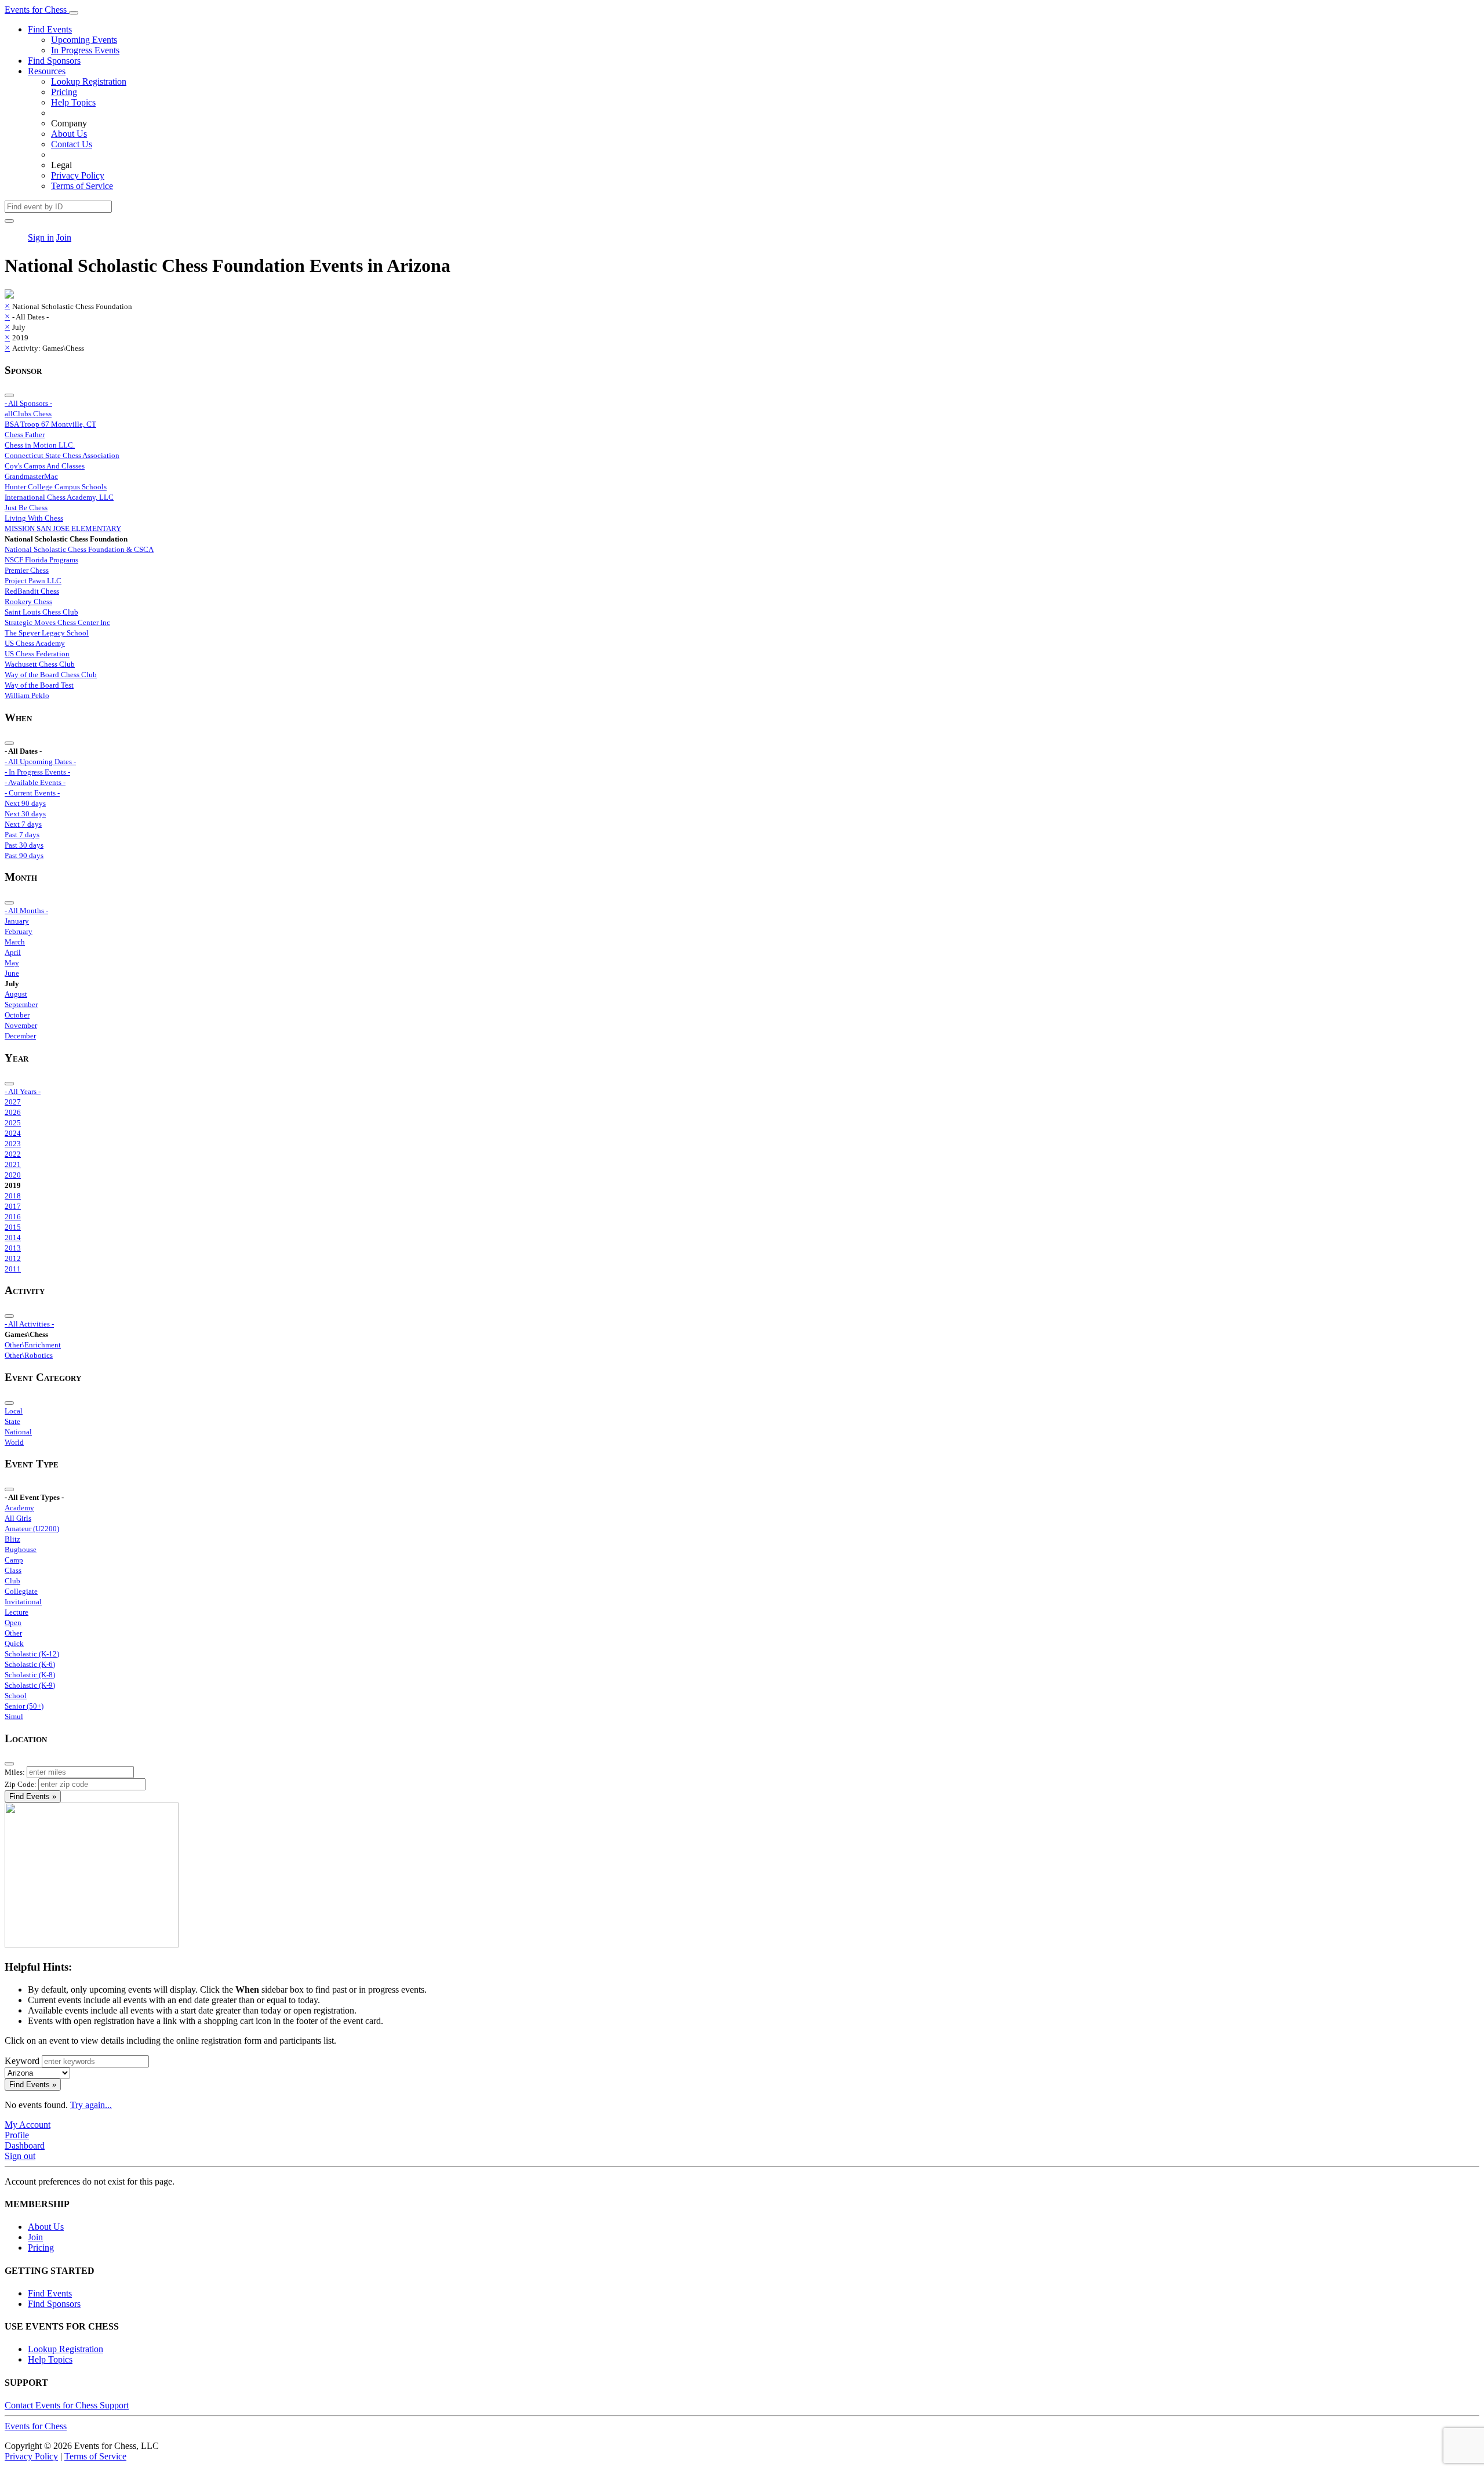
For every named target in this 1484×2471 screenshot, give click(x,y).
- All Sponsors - (28, 403)
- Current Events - (32, 793)
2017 (13, 1206)
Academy (19, 1508)
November (21, 1025)
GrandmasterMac (31, 476)
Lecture (17, 1612)
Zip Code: (21, 1784)
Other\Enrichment (33, 1345)
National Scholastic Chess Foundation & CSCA (79, 549)
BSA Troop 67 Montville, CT (50, 424)
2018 (13, 1196)
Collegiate (21, 1591)
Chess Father (25, 435)
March (15, 942)
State (12, 1421)
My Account (28, 2125)
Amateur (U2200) (32, 1529)
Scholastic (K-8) (30, 1675)
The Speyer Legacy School (47, 633)
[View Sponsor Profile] (9, 295)
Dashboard (25, 2145)
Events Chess (36, 2426)
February (19, 931)
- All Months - (26, 911)
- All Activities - (29, 1324)
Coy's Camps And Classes (45, 466)
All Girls (18, 1518)
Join (64, 237)
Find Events (50, 29)
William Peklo (27, 695)
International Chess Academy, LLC (59, 497)
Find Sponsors (54, 61)
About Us (69, 134)
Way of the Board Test (39, 685)
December (20, 1036)
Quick (14, 1643)
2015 (13, 1227)
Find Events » (33, 1796)
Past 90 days (24, 855)
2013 (13, 1248)
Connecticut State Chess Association (62, 455)
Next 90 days (25, 803)
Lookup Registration (89, 81)
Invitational (23, 1602)
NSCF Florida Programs (41, 560)
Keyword (22, 2061)
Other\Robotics (29, 1355)
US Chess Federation (37, 654)
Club (12, 1581)
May (12, 963)
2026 (13, 1112)
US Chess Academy (35, 643)
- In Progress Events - (37, 772)
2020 (13, 1175)
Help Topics (73, 102)
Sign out (20, 2156)
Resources (47, 71)
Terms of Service (82, 186)
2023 (13, 1144)
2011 (13, 1269)
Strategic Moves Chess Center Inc (57, 622)
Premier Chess (27, 570)
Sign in (41, 237)
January (17, 921)
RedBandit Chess (32, 591)
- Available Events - (35, 782)
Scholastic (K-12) (32, 1654)
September (21, 1004)
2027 (13, 1102)
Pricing (64, 92)
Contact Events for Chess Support (67, 2405)
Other (13, 1633)
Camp (14, 1560)
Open (13, 1622)
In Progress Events (85, 50)
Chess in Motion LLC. (40, 445)
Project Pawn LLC (33, 581)
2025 (13, 1123)
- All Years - (23, 1091)
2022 (13, 1154)
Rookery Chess (28, 602)
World (14, 1442)
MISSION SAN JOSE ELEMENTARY (63, 528)
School (16, 1696)
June (12, 973)
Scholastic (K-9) (30, 1685)
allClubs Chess (28, 414)
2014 (13, 1238)
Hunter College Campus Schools (56, 487)
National (18, 1432)
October (17, 1015)
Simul (14, 1716)
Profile (17, 2135)
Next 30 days (25, 814)
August (16, 994)
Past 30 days (24, 845)
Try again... (91, 2105)
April (13, 952)
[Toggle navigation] (74, 13)
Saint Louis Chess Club (41, 612)
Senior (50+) (24, 1706)
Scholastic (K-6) (30, 1664)
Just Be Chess (26, 508)
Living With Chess (34, 518)
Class (13, 1570)
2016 (13, 1217)
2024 (13, 1133)
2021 (13, 1164)
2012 (13, 1258)
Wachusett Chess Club (40, 664)
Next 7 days (23, 824)
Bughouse (21, 1549)
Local (14, 1411)
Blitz (12, 1539)
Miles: (15, 1772)
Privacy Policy (78, 175)
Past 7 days (22, 835)
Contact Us (72, 144)
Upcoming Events (84, 40)
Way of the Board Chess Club (51, 675)
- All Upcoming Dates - (40, 762)
